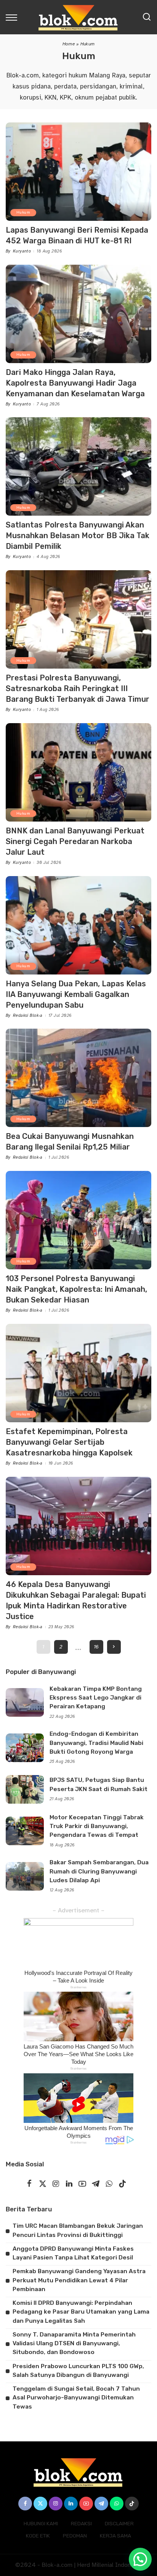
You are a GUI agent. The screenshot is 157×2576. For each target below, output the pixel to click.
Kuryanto (22, 251)
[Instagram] (56, 2184)
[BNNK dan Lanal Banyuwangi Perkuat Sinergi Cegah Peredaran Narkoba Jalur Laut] (78, 772)
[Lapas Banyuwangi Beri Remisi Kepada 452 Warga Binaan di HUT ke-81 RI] (78, 172)
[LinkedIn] (69, 2184)
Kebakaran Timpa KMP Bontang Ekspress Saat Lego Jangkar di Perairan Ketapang (96, 1698)
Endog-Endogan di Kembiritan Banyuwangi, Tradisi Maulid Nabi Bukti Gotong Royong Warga (96, 1743)
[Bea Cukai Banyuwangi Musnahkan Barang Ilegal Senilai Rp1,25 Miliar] (78, 1078)
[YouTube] (82, 2184)
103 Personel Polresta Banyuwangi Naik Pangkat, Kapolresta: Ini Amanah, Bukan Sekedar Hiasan (76, 1289)
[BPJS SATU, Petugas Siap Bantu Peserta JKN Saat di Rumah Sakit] (25, 1789)
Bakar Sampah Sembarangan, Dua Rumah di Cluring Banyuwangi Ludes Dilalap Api (99, 1871)
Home (69, 44)
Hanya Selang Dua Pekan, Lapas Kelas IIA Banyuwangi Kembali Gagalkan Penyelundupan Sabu (76, 994)
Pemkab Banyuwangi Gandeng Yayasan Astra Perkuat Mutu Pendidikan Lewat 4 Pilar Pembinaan (79, 2280)
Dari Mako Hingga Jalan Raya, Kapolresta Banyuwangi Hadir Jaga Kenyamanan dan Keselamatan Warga (75, 383)
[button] (140, 2559)
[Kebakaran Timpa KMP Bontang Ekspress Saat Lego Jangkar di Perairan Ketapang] (25, 1702)
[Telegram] (96, 2184)
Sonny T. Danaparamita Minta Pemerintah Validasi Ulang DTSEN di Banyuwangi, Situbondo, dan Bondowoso (74, 2344)
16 (96, 1647)
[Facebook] (29, 2184)
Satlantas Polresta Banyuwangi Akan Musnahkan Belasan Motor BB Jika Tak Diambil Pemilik (78, 535)
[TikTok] (122, 2184)
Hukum (23, 212)
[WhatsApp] (109, 2184)
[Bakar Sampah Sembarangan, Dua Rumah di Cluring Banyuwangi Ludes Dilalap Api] (25, 1876)
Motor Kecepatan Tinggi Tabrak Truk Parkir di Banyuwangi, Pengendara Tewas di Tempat (97, 1826)
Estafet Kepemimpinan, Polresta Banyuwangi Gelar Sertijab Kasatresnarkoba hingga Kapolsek (69, 1442)
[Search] (147, 17)
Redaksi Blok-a (28, 1015)
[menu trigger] (13, 17)
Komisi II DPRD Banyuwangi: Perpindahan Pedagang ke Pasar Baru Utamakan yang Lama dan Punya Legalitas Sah (81, 2312)
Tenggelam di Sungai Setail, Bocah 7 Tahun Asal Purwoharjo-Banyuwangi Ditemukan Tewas (76, 2398)
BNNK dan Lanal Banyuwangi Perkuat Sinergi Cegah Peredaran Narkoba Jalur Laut (75, 841)
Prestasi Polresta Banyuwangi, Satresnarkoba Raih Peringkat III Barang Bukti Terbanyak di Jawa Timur (78, 688)
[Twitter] (43, 2184)
